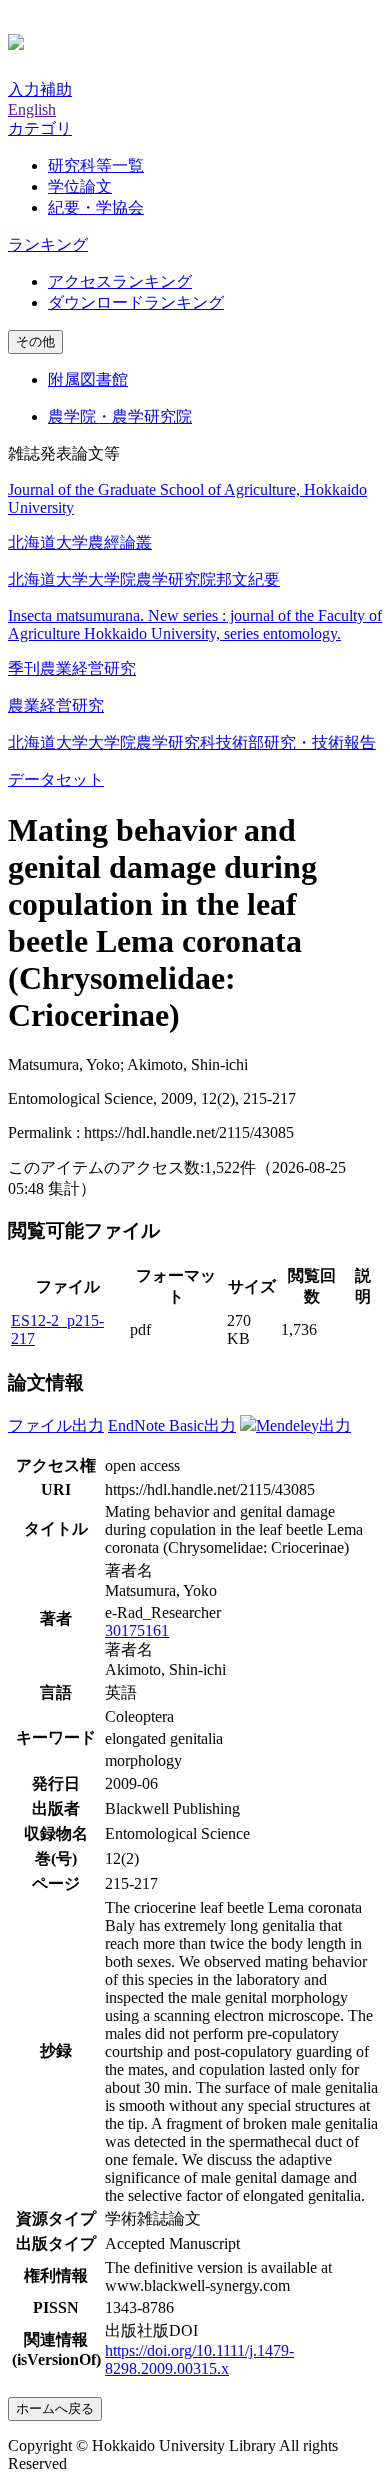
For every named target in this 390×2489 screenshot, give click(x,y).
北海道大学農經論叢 (80, 542)
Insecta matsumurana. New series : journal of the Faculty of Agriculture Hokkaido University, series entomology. (195, 624)
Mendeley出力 (303, 1425)
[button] (40, 128)
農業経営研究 (56, 705)
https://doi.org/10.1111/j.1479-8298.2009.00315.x (199, 2359)
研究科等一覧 (96, 165)
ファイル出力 (56, 1425)
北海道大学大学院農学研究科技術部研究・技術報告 (192, 742)
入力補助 (40, 89)
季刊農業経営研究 (72, 668)
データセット (56, 779)
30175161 (137, 1630)
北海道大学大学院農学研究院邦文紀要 (144, 579)
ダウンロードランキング (136, 302)
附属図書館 (88, 379)
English (32, 109)
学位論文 (80, 186)
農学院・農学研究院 (120, 416)
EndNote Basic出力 (172, 1425)
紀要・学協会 (96, 207)
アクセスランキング (120, 281)
